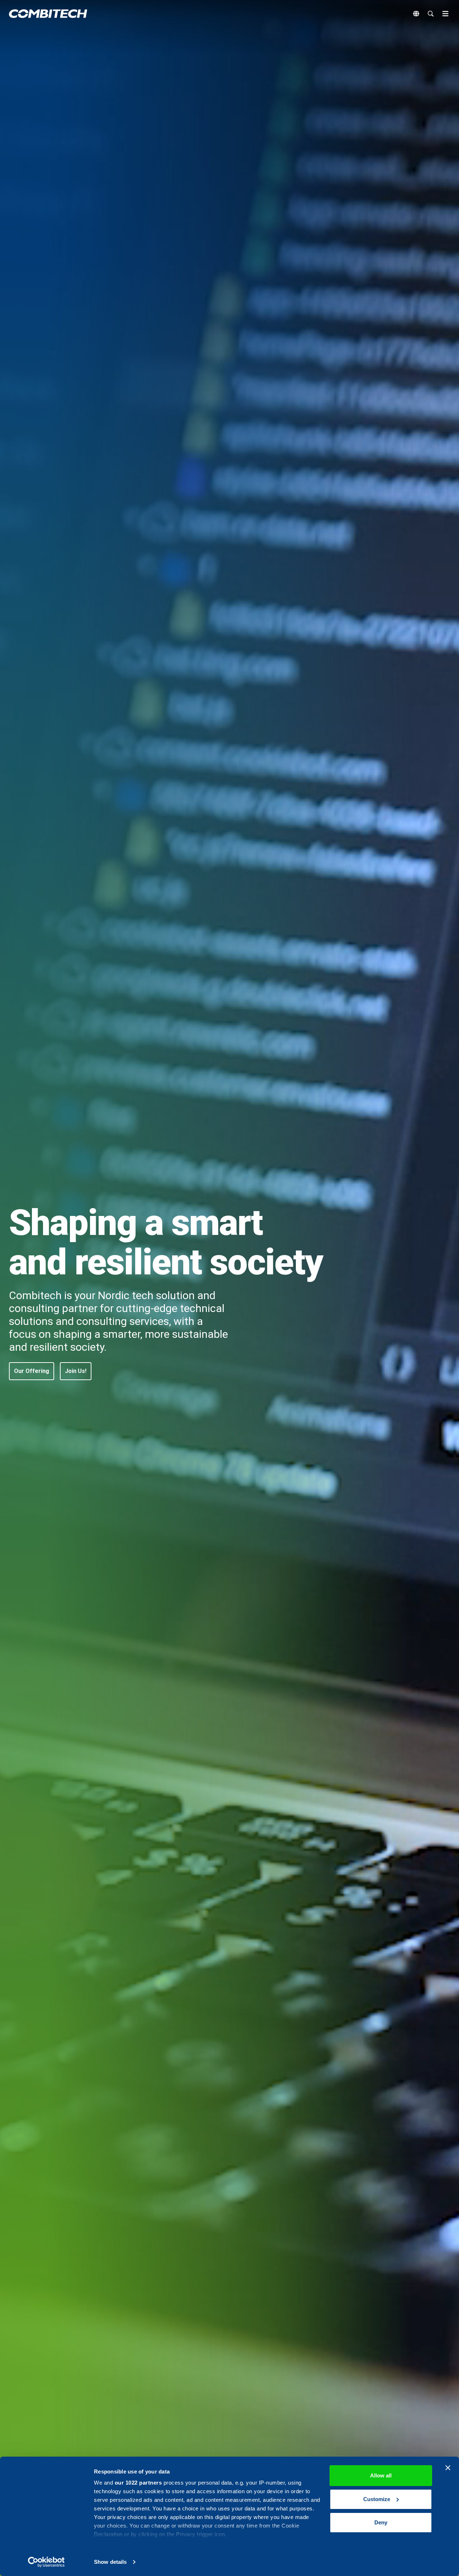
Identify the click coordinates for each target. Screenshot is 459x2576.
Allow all (381, 2475)
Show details (110, 2562)
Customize (377, 2499)
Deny (381, 2522)
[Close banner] (448, 2468)
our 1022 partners (138, 2483)
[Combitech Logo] (48, 14)
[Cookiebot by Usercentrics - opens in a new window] (46, 2562)
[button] (32, 1371)
